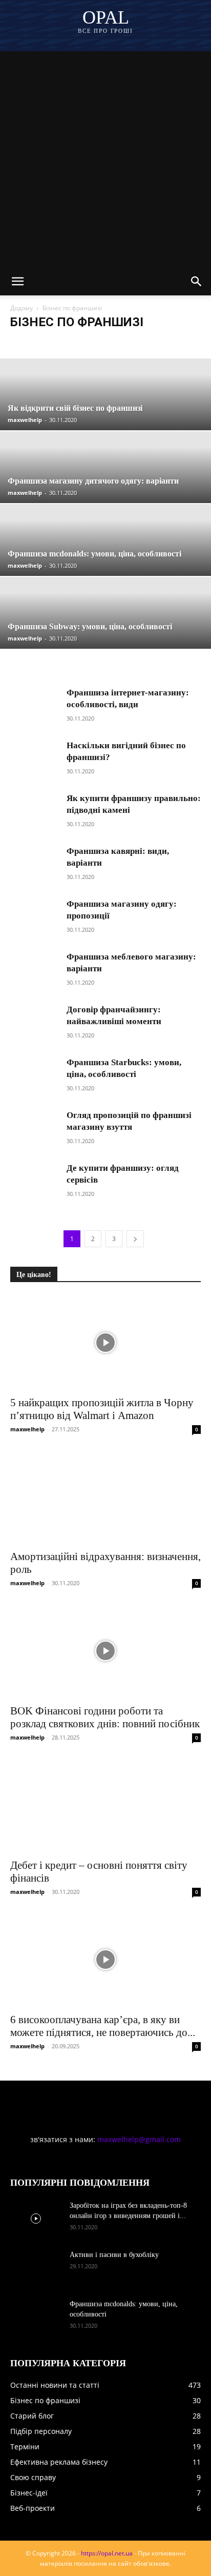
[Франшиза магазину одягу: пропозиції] (36, 917)
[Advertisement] (105, 157)
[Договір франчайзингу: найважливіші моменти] (36, 1022)
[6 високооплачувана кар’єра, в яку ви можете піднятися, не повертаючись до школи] (105, 1960)
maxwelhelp (25, 420)
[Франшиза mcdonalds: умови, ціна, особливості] (36, 2317)
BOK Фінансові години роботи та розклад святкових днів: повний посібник (105, 1717)
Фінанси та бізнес (117, 342)
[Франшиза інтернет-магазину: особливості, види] (36, 705)
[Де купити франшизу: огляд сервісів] (36, 1181)
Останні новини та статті (48, 342)
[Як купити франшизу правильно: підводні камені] (36, 811)
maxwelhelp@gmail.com (139, 2139)
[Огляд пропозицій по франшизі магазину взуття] (36, 1128)
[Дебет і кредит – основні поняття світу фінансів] (105, 1805)
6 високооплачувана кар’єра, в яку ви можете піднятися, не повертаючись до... (103, 2026)
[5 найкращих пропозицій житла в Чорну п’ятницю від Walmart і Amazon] (105, 1343)
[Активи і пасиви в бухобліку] (36, 2268)
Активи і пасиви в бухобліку (114, 2255)
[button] (17, 282)
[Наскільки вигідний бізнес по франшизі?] (36, 758)
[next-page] (135, 1239)
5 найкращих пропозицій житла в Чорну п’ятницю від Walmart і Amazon (102, 1409)
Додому (22, 308)
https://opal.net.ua (107, 2553)
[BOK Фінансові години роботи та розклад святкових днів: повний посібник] (105, 1651)
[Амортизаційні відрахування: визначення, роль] (105, 1497)
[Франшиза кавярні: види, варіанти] (36, 864)
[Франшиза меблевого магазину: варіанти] (36, 970)
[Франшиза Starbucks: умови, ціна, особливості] (36, 1075)
